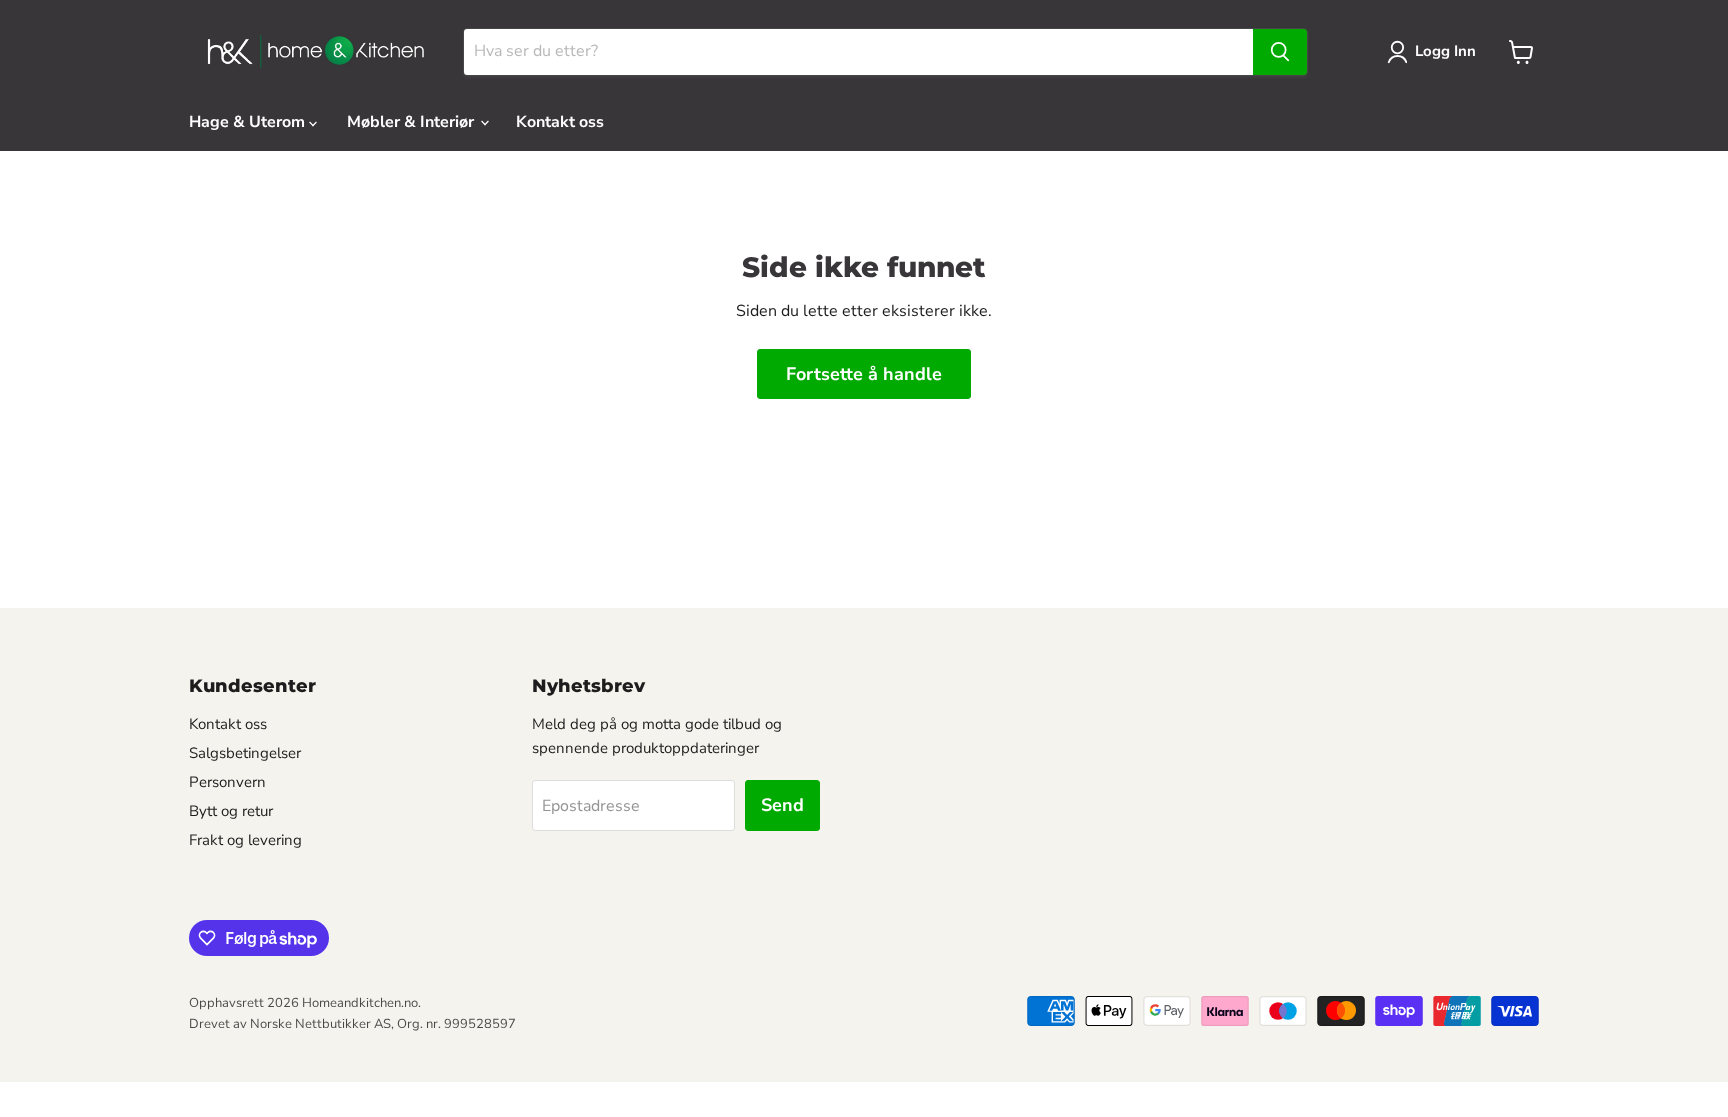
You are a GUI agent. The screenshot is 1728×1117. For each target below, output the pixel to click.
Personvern (227, 782)
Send (782, 805)
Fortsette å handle (864, 374)
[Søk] (1280, 52)
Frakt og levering (245, 840)
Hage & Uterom (249, 122)
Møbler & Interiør (412, 122)
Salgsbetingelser (245, 753)
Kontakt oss (560, 122)
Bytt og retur (231, 811)
